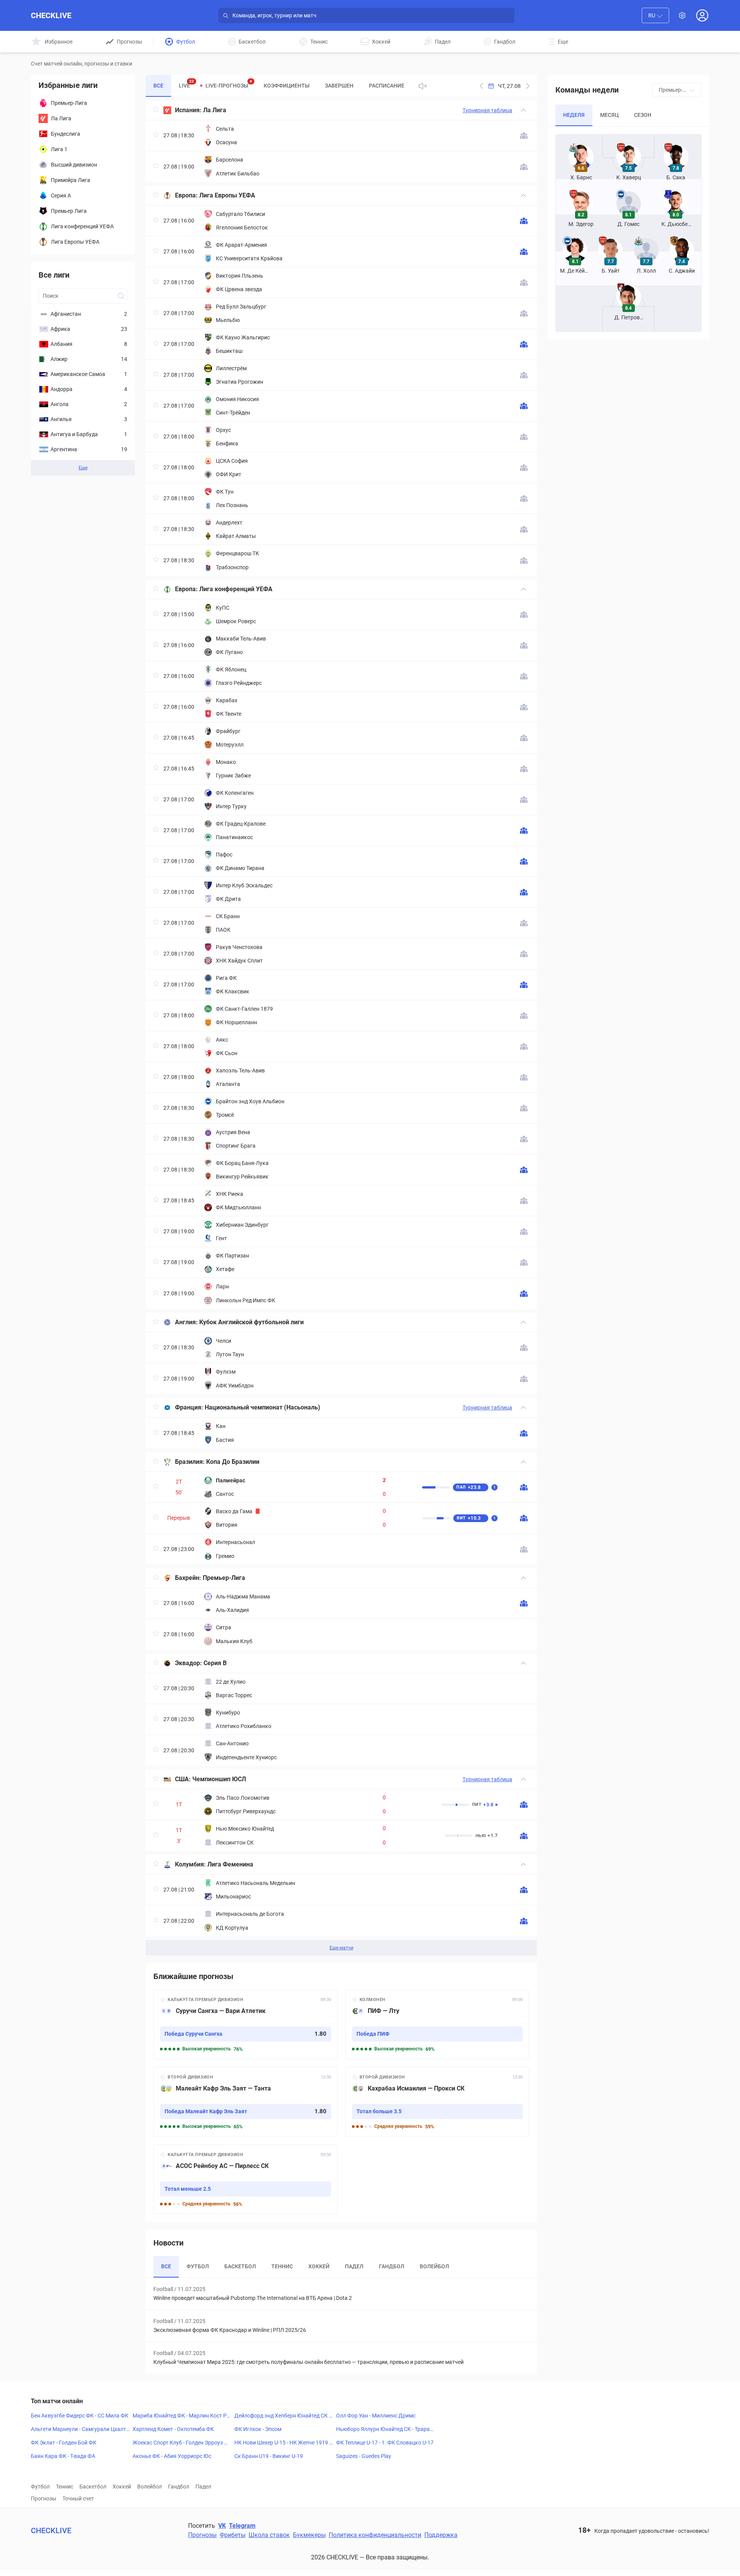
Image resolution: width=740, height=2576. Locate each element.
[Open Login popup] (702, 15)
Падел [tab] (354, 2266)
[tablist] (279, 86)
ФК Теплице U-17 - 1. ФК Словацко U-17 (385, 2443)
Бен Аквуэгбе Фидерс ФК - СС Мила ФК (80, 2416)
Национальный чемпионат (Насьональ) (262, 1407)
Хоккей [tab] (319, 2266)
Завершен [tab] (339, 86)
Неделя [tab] (574, 115)
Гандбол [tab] (392, 2266)
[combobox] (655, 15)
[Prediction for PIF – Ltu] (437, 2024)
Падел (203, 2487)
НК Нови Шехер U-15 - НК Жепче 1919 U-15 (283, 2443)
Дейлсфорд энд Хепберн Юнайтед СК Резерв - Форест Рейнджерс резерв (283, 2416)
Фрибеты (233, 2535)
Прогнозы (44, 2498)
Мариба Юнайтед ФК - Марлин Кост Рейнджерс (181, 2416)
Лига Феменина (230, 1864)
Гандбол (179, 2487)
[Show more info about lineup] (524, 136)
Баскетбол (93, 2487)
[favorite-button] (156, 110)
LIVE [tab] (186, 84)
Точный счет (78, 2498)
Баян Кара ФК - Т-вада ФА (63, 2456)
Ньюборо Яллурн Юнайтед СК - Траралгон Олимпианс (384, 2429)
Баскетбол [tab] (240, 2266)
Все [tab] (158, 86)
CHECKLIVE (51, 15)
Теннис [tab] (282, 2266)
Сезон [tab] (643, 115)
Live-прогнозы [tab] (229, 84)
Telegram (242, 2526)
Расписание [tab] (387, 86)
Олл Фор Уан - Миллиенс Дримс (376, 2416)
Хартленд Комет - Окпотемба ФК (173, 2429)
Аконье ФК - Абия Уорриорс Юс (172, 2456)
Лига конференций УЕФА (236, 589)
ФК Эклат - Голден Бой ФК (64, 2443)
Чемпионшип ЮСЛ (219, 1779)
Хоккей (122, 2487)
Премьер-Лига (224, 1578)
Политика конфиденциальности (375, 2535)
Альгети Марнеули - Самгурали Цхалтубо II (80, 2429)
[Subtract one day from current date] (528, 86)
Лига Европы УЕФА (227, 195)
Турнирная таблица (487, 110)
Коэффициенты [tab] (287, 86)
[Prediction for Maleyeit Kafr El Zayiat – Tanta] (246, 2102)
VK (222, 2526)
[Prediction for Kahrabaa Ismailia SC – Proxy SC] (437, 2102)
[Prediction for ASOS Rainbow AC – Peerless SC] (246, 2179)
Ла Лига (215, 110)
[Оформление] (682, 15)
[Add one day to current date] (481, 86)
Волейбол (150, 2487)
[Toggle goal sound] (423, 86)
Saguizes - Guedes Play (364, 2456)
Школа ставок (269, 2535)
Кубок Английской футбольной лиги (251, 1322)
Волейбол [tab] (434, 2266)
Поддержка (441, 2535)
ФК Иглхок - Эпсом (258, 2429)
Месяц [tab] (609, 115)
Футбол (40, 2487)
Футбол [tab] (198, 2266)
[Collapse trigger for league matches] (523, 110)
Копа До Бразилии (233, 1462)
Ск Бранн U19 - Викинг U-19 (269, 2456)
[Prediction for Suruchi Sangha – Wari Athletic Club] (246, 2024)
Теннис (65, 2487)
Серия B (215, 1663)
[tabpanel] (341, 1028)
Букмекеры (309, 2535)
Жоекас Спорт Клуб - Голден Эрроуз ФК (180, 2443)
